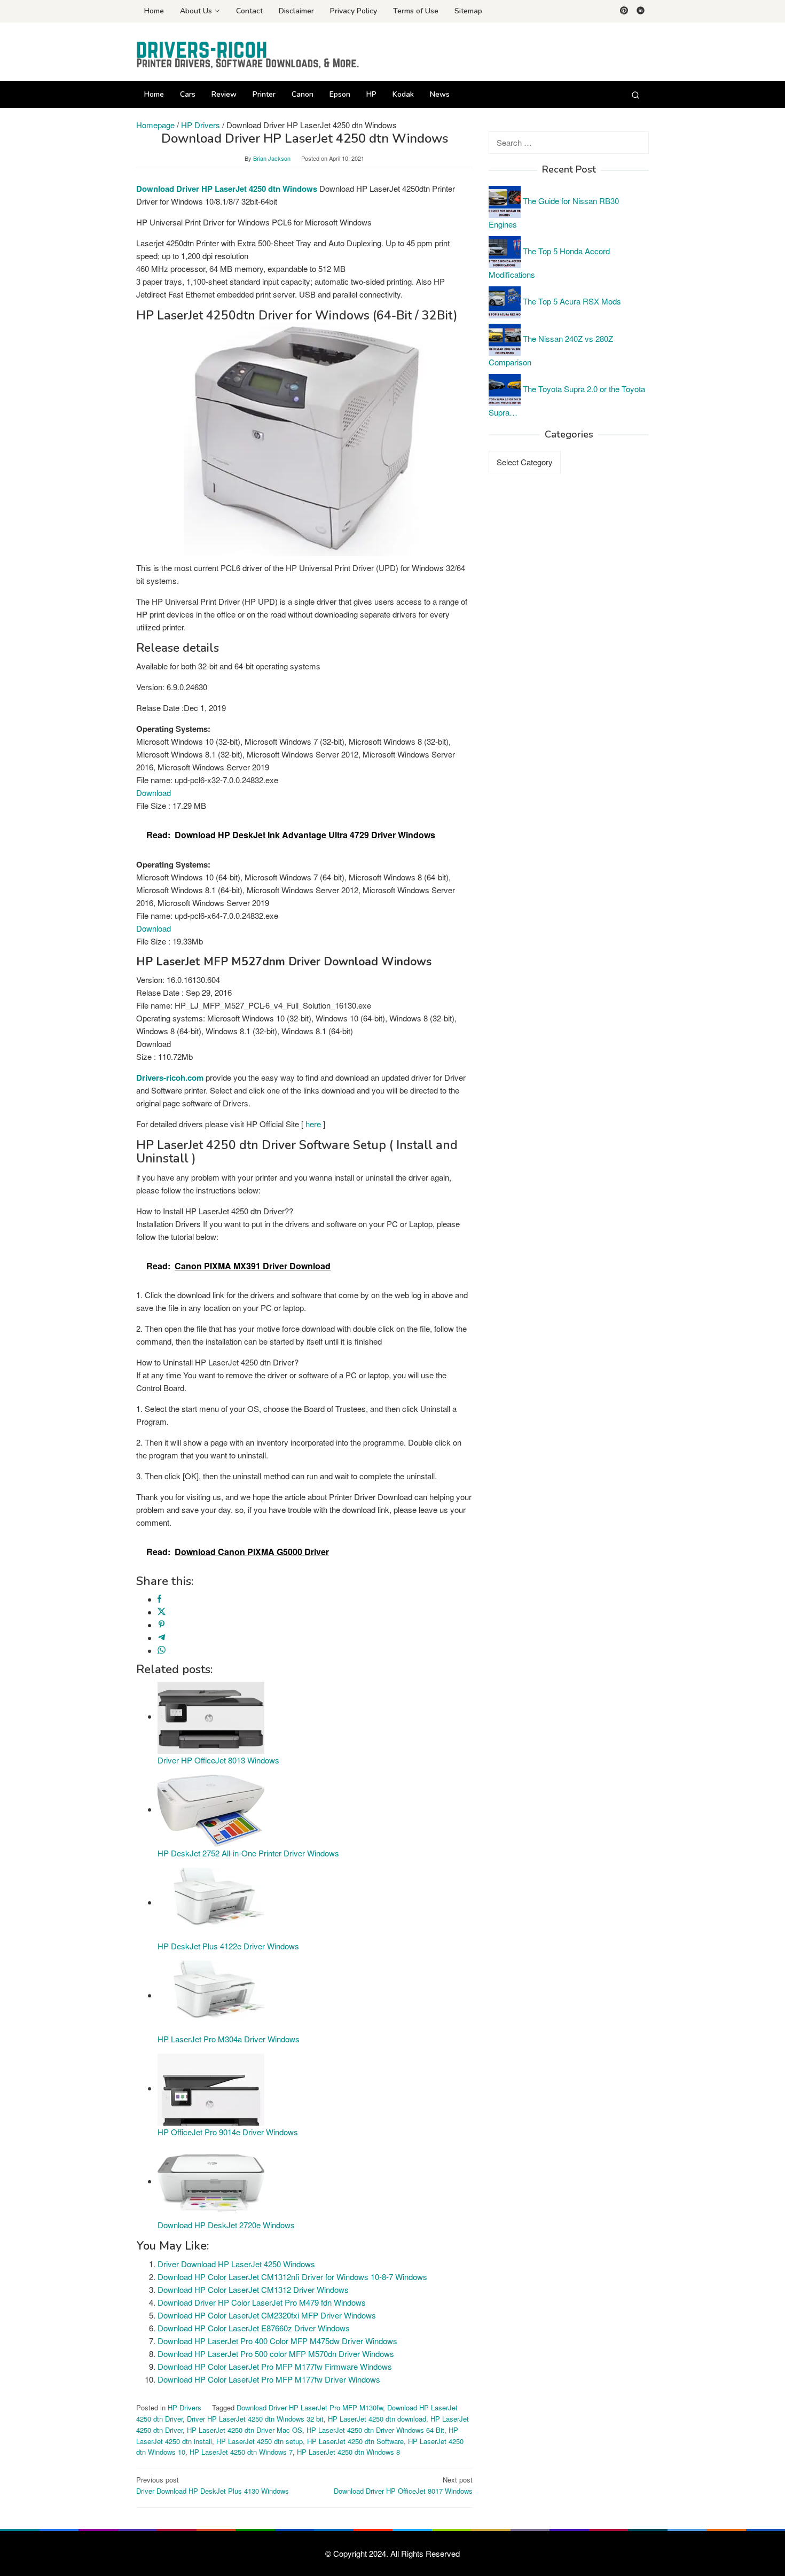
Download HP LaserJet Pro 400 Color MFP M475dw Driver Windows (277, 2341)
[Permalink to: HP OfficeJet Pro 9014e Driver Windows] (211, 2088)
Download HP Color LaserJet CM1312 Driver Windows (253, 2289)
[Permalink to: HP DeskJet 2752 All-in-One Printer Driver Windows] (211, 1809)
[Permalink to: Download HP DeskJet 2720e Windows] (211, 2181)
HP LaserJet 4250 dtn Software (355, 2441)
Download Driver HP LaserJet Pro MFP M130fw (310, 2407)
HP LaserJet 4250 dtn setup (260, 2441)
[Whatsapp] (162, 1650)
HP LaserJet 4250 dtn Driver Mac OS (245, 2430)
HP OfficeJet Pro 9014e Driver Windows (228, 2132)
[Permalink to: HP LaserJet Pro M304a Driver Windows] (211, 1995)
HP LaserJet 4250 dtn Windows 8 (348, 2452)
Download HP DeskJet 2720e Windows (226, 2225)
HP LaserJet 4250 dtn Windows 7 (241, 2452)
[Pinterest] (624, 11)
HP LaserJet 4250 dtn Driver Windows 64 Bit (375, 2430)
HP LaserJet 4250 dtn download (377, 2419)
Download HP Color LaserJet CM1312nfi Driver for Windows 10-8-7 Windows (292, 2277)
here (313, 1124)
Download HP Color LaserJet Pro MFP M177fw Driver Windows (269, 2379)
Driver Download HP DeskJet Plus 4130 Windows (213, 2485)
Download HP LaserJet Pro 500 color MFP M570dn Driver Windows (276, 2353)
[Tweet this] (162, 1612)
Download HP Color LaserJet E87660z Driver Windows (254, 2328)
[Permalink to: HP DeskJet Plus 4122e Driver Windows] (211, 1902)
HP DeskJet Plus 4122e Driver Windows (228, 1946)
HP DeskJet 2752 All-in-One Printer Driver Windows (248, 1853)
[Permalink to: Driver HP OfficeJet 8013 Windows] (211, 1716)
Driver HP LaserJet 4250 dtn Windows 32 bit (255, 2419)
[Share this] (159, 1599)
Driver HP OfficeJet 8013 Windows (218, 1760)
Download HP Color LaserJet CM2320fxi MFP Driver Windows (267, 2315)
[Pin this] (162, 1625)
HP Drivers (185, 2407)
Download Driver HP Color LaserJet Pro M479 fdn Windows (262, 2302)
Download (154, 793)
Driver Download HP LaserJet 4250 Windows (236, 2264)
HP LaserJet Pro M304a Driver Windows (229, 2039)
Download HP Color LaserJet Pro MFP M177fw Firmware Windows (275, 2366)
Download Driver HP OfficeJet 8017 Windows (403, 2485)
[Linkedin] (641, 11)
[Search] (635, 95)
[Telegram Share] (162, 1638)
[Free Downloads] (248, 55)
